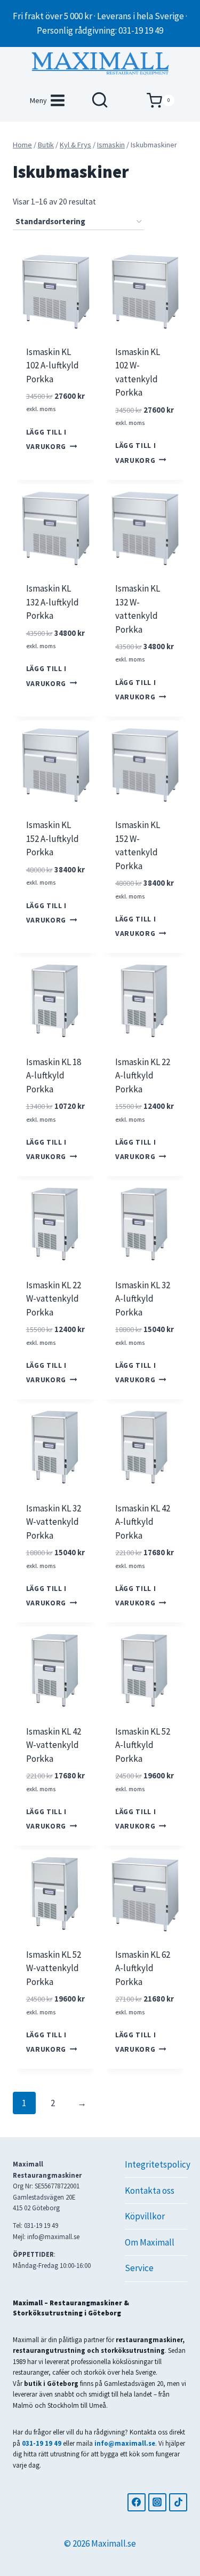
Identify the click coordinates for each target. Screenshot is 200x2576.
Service (139, 2268)
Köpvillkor (145, 2216)
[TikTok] (178, 2502)
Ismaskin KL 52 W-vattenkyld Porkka (54, 1968)
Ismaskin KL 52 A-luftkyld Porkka (143, 1745)
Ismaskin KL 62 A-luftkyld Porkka (143, 1968)
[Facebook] (137, 2502)
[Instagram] (157, 2502)
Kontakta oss (150, 2191)
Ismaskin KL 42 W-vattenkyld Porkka (54, 1745)
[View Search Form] (100, 100)
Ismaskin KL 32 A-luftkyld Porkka (143, 1299)
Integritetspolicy (156, 2164)
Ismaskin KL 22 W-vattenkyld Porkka (54, 1299)
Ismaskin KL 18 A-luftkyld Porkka (54, 1076)
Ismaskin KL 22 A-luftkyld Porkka (143, 1076)
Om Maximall (150, 2242)
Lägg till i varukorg (46, 439)
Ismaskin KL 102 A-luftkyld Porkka (53, 365)
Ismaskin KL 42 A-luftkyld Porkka (143, 1522)
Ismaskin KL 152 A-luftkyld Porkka (53, 838)
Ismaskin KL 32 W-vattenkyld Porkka (54, 1522)
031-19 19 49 (42, 2443)
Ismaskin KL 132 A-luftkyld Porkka (53, 602)
